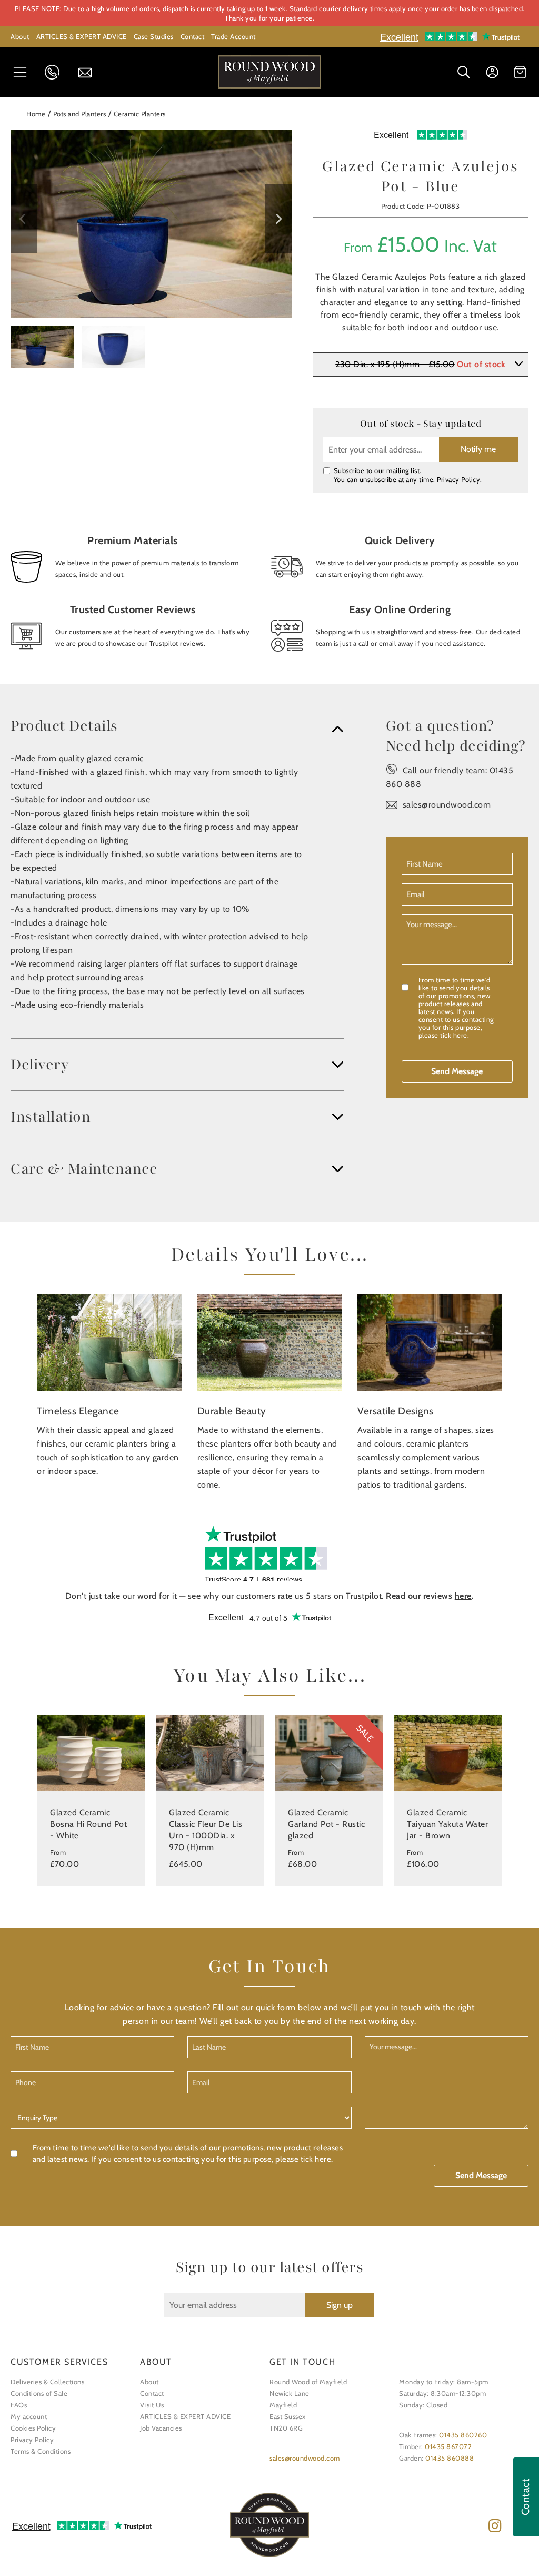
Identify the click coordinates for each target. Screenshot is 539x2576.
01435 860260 (463, 2435)
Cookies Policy (33, 2428)
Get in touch (88, 73)
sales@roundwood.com (447, 805)
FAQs (19, 2405)
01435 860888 (450, 2458)
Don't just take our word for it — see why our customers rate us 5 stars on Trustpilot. (270, 1596)
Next (278, 219)
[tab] (177, 726)
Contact (193, 36)
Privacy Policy (458, 479)
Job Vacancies (161, 2428)
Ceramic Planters (140, 114)
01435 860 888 (55, 72)
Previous (24, 219)
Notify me (478, 449)
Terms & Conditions (41, 2451)
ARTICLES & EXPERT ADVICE (82, 36)
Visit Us (152, 2405)
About (20, 36)
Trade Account (233, 36)
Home (36, 114)
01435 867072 (448, 2446)
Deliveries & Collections (47, 2382)
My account (29, 2416)
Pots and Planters (80, 114)
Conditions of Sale (39, 2393)
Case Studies (154, 36)
